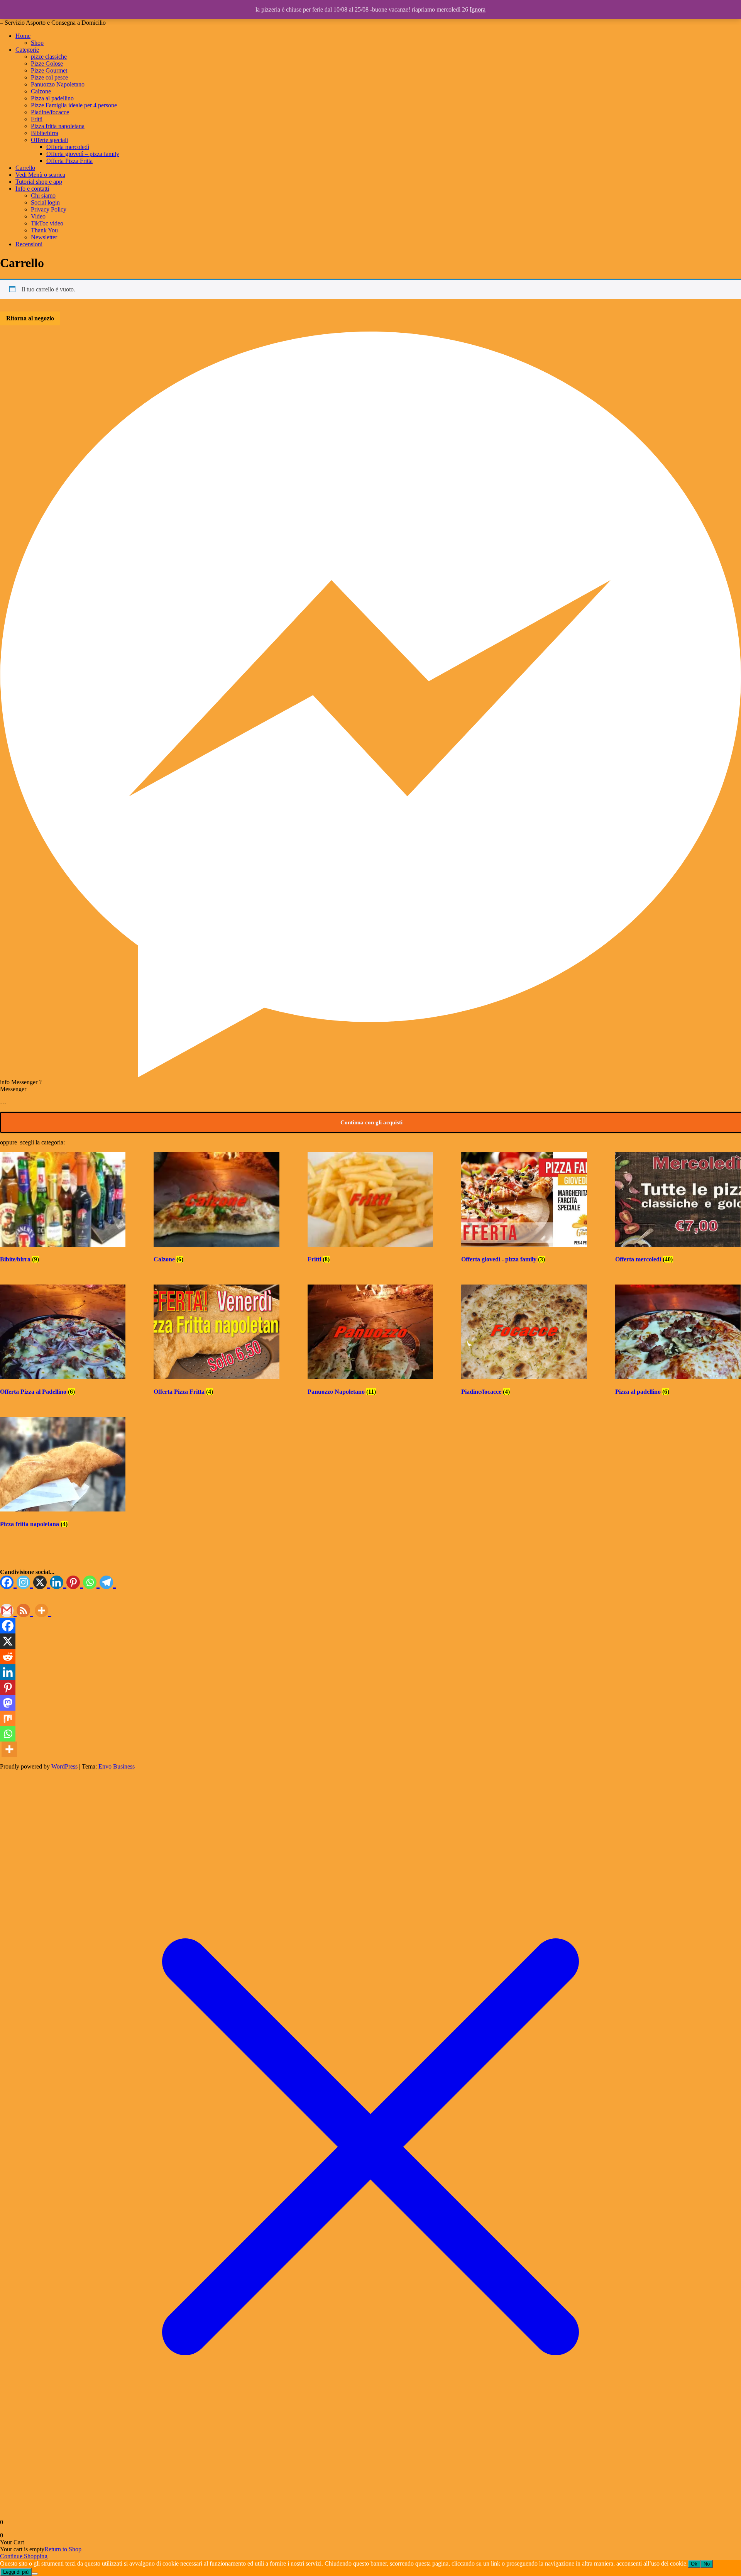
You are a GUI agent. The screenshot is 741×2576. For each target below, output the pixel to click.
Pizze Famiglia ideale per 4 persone (74, 105)
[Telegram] (108, 1583)
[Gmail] (8, 1611)
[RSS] (25, 1611)
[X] (41, 1583)
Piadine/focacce (50, 112)
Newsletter (44, 237)
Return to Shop (63, 2549)
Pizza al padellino (52, 98)
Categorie (27, 50)
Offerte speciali (49, 140)
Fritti (37, 119)
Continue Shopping (24, 2556)
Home (23, 36)
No (707, 2564)
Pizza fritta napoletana (58, 126)
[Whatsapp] (91, 1583)
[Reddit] (8, 1657)
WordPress (64, 1766)
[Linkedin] (58, 1583)
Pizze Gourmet (49, 70)
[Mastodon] (8, 1703)
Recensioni (29, 244)
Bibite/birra (45, 133)
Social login (45, 202)
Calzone (41, 91)
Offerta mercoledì (68, 147)
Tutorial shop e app (39, 182)
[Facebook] (8, 1583)
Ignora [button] (478, 9)
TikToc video (47, 223)
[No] (35, 2574)
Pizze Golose (47, 63)
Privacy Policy (49, 209)
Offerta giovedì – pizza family (83, 154)
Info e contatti (32, 189)
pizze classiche (49, 57)
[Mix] (8, 1718)
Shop (37, 43)
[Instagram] (25, 1583)
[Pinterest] (75, 1583)
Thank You (44, 230)
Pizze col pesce (49, 77)
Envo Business (117, 1766)
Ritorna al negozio (30, 318)
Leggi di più (16, 2572)
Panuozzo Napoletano (58, 84)
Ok (694, 2564)
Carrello (25, 168)
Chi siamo (43, 195)
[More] (43, 1611)
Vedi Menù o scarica (40, 175)
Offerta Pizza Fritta (69, 161)
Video (38, 216)
